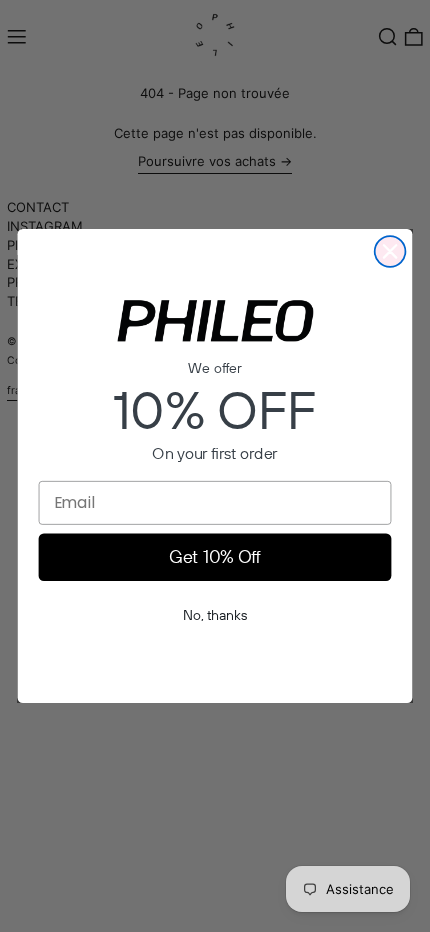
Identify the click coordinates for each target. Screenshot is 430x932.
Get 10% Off (214, 557)
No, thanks (215, 615)
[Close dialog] (390, 251)
